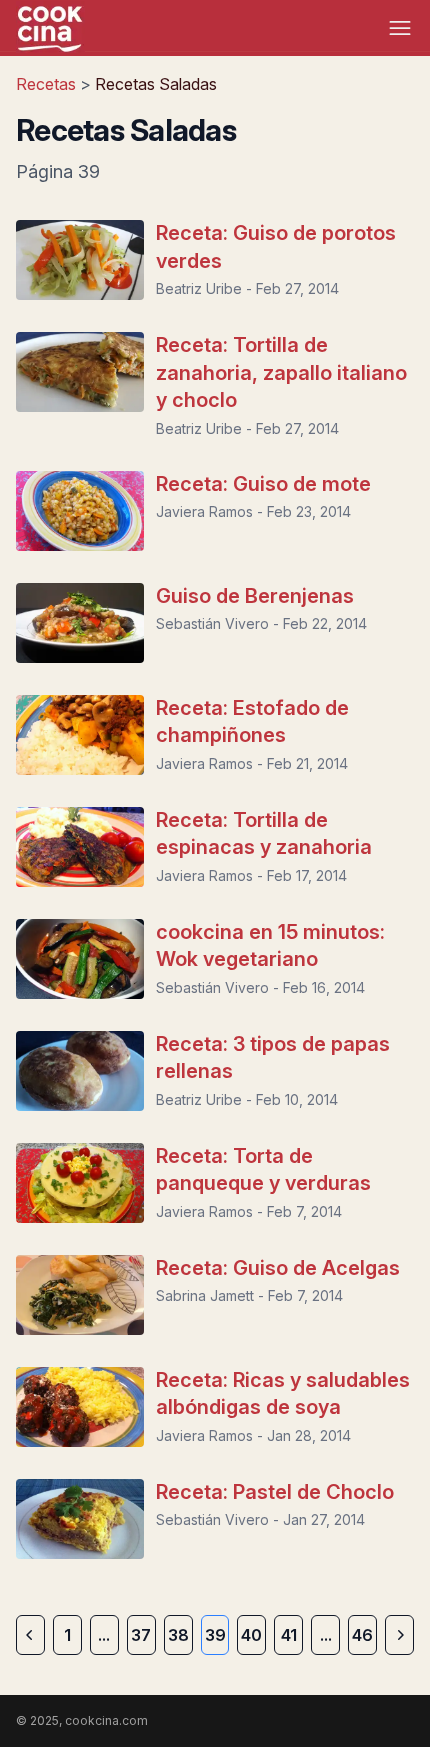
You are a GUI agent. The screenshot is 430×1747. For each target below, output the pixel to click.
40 (251, 1635)
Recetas (48, 84)
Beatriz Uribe (199, 288)
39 (215, 1635)
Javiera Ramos (204, 511)
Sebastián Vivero (212, 623)
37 (141, 1635)
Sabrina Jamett (205, 1295)
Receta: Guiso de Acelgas (278, 1268)
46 (362, 1635)
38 (178, 1635)
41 (289, 1635)
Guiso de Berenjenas (255, 596)
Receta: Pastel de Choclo (275, 1492)
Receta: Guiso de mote (263, 484)
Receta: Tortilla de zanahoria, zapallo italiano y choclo (281, 372)
